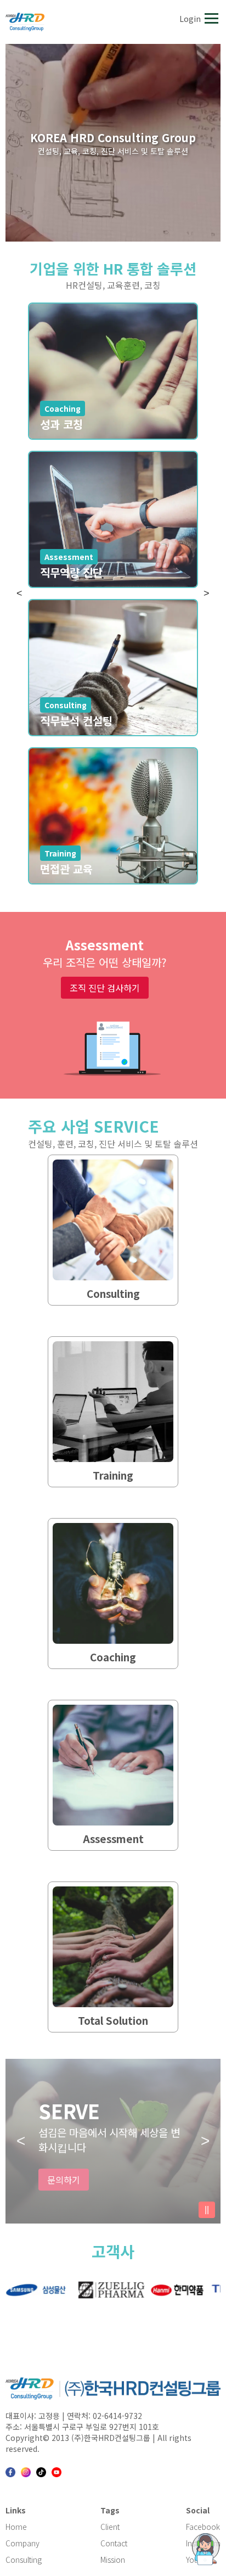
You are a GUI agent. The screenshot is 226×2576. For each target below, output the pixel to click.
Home (16, 2527)
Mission (113, 2560)
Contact (114, 2543)
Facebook (203, 2527)
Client (110, 2527)
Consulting (24, 2560)
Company (22, 2543)
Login (190, 19)
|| (207, 2210)
